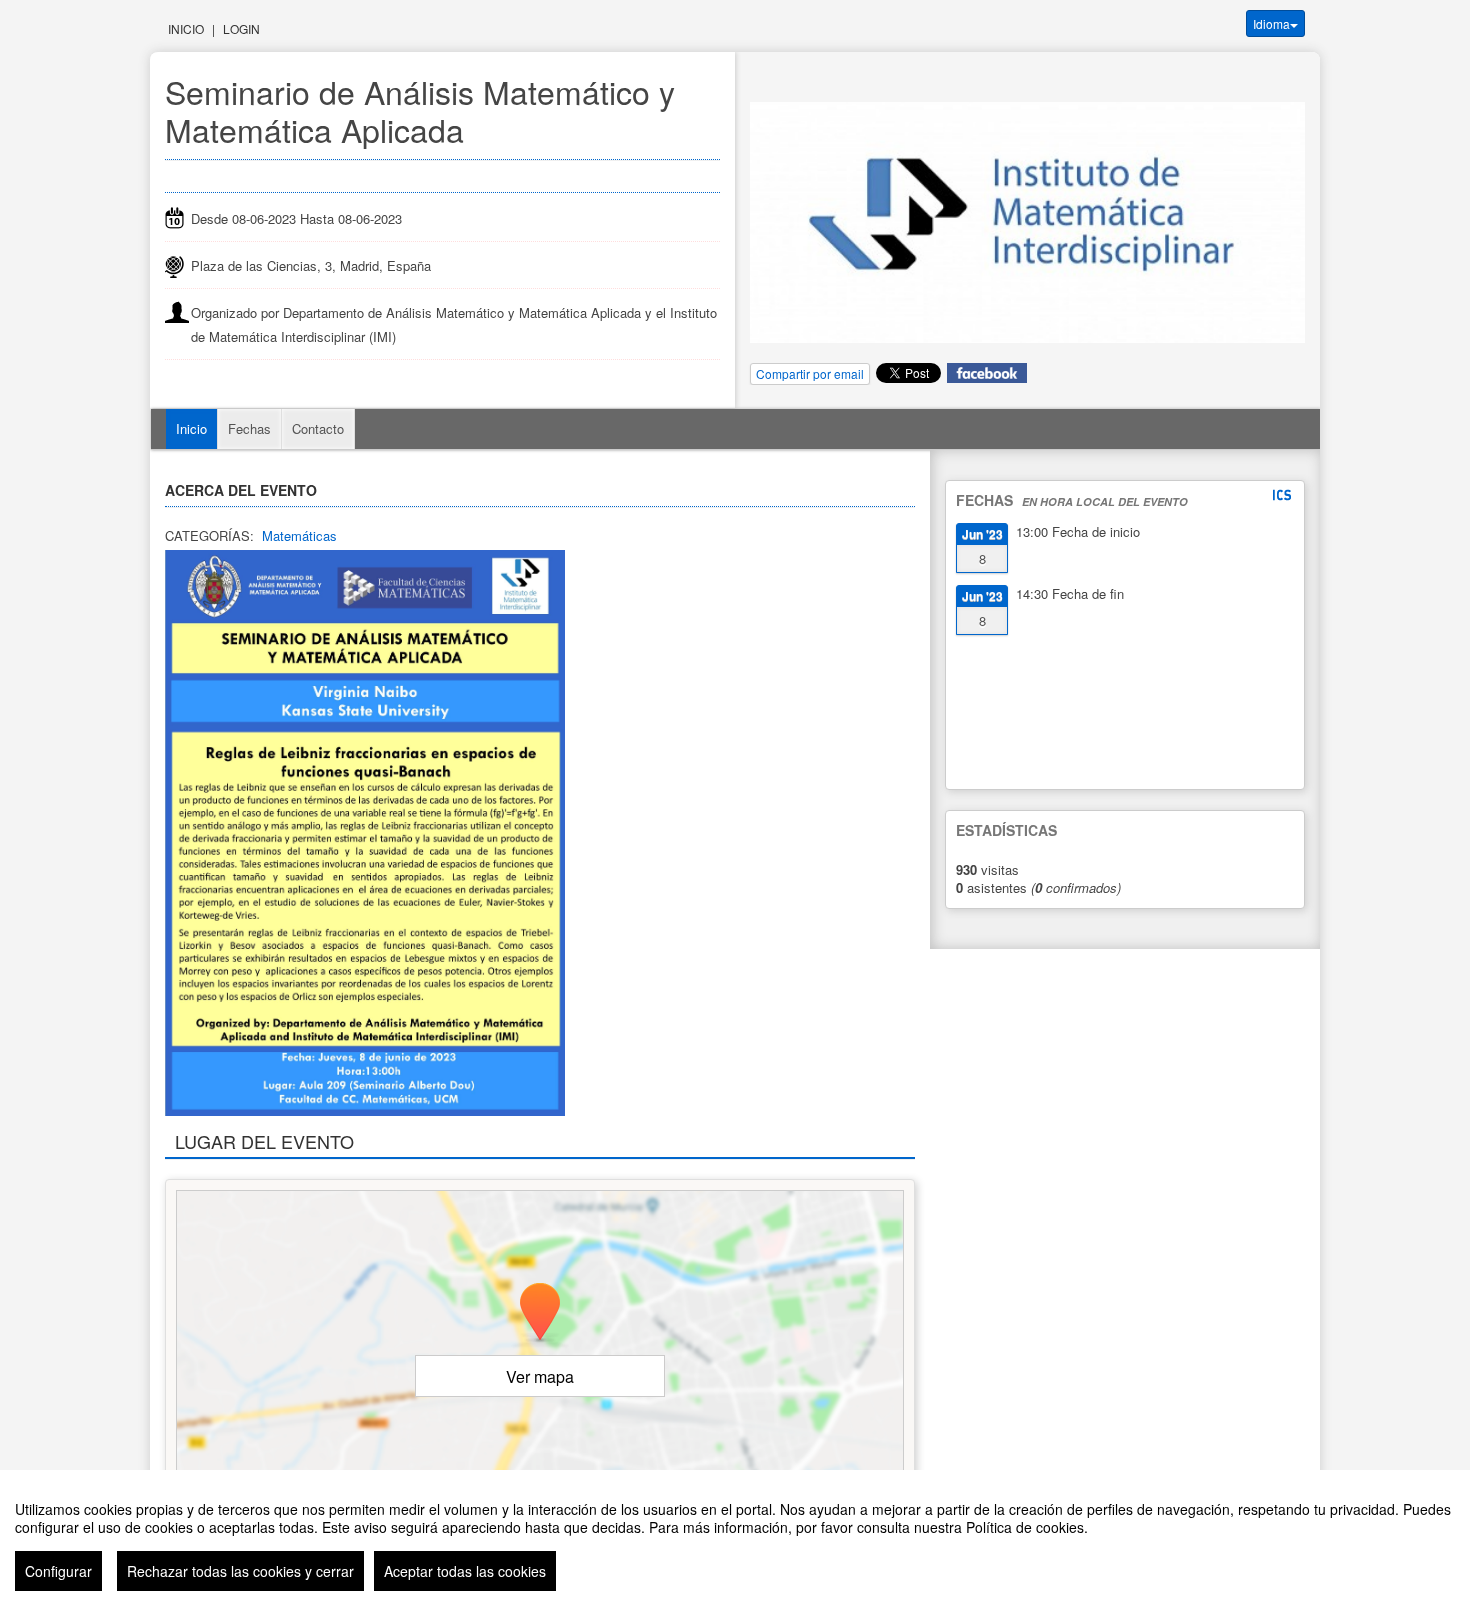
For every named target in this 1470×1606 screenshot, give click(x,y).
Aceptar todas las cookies (465, 1571)
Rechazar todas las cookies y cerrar (240, 1571)
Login (241, 28)
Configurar (58, 1571)
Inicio (186, 28)
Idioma (1271, 23)
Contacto (318, 428)
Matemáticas (299, 535)
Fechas (249, 428)
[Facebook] (987, 371)
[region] (735, 1538)
